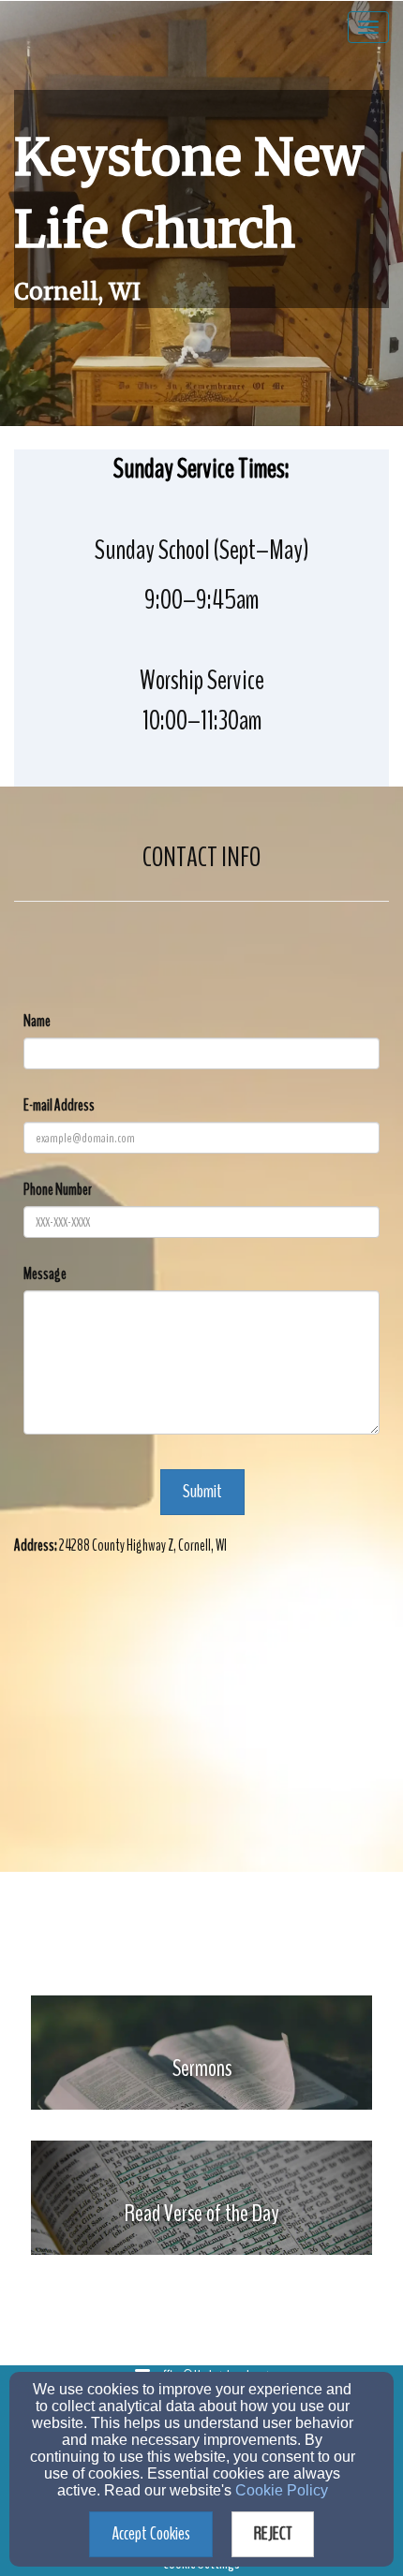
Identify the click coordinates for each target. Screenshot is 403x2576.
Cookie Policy (282, 2490)
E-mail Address (59, 1105)
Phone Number (58, 1190)
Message (45, 1274)
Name (37, 1021)
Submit (202, 1491)
